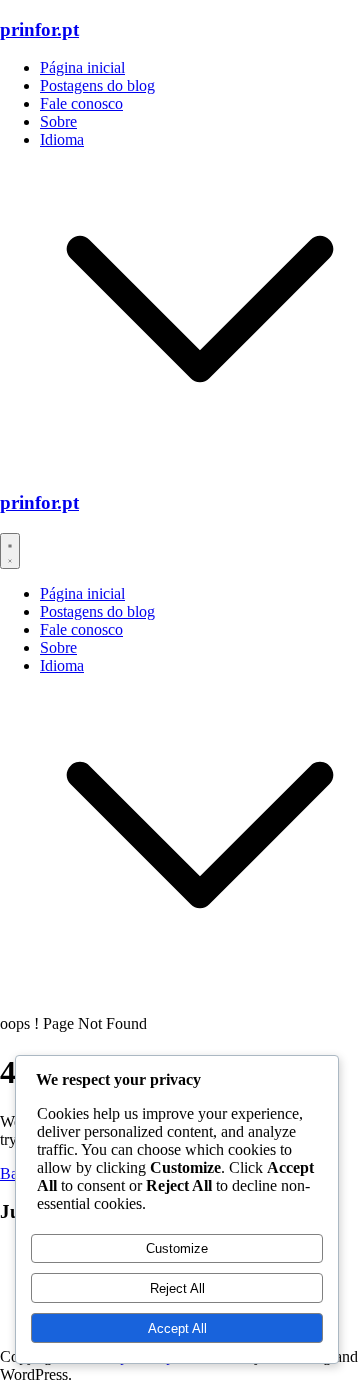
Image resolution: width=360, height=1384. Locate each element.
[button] (200, 463)
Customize (177, 1248)
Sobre (58, 121)
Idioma (62, 139)
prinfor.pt (39, 29)
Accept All (177, 1328)
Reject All (177, 1288)
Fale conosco (81, 103)
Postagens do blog (97, 85)
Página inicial (82, 67)
